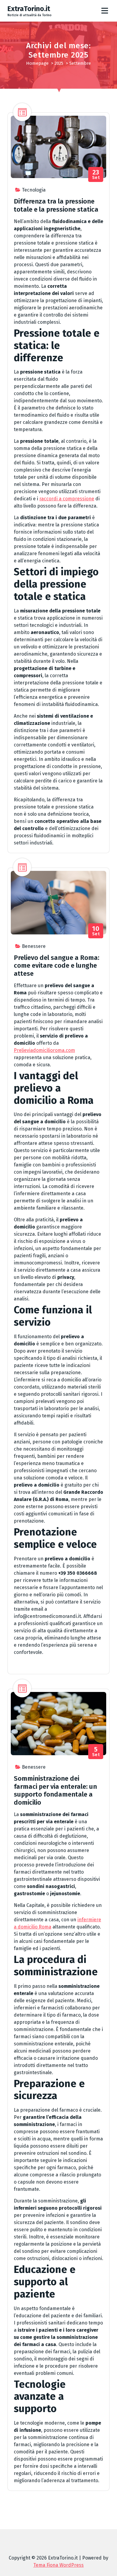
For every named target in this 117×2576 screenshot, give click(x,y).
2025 (59, 63)
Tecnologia (34, 190)
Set (96, 175)
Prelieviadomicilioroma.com (44, 1050)
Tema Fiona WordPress (58, 2565)
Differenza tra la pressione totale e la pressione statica (56, 205)
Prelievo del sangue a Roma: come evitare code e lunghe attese (57, 966)
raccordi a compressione (67, 499)
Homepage (37, 63)
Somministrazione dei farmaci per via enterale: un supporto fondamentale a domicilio (55, 1790)
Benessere (34, 946)
